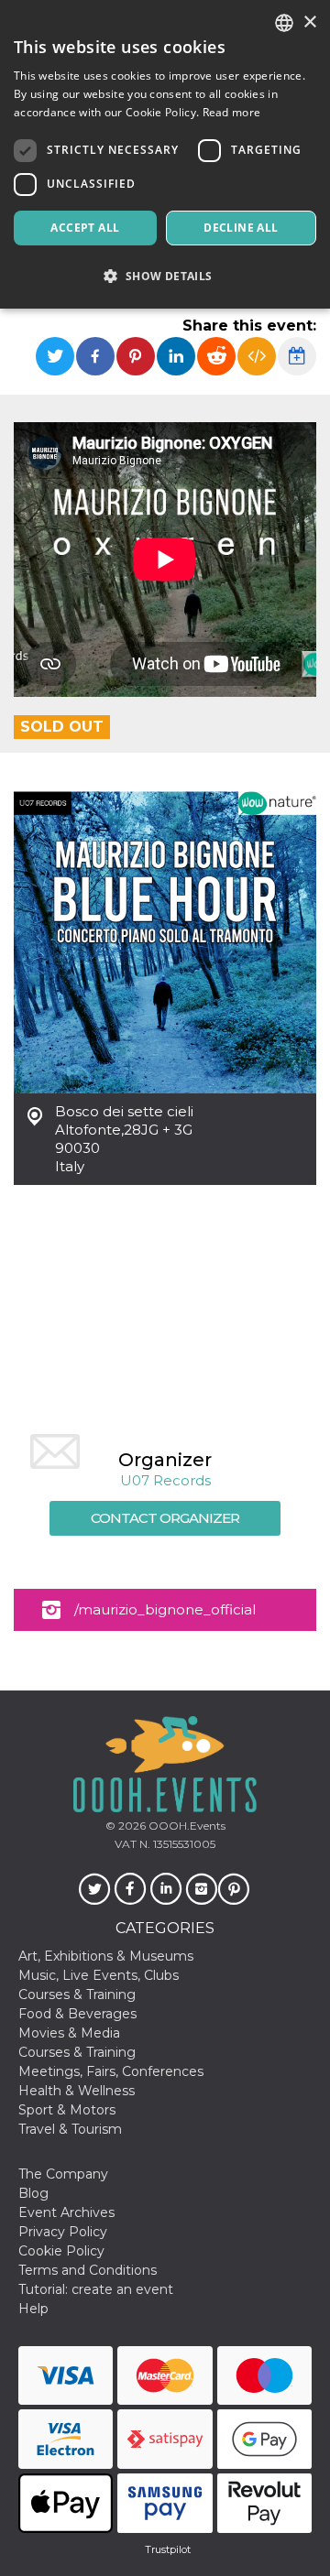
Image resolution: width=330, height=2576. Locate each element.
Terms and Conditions (88, 2270)
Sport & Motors (67, 2110)
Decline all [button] (241, 228)
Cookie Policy (61, 2251)
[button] (165, 276)
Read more (232, 112)
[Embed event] (257, 356)
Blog (33, 2193)
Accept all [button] (85, 228)
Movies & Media (69, 2033)
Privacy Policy (63, 2232)
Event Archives (66, 2212)
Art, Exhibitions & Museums (106, 1956)
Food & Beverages (77, 2014)
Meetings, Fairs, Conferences (111, 2071)
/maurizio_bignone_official (165, 1609)
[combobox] (284, 23)
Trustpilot (168, 2549)
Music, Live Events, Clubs (99, 1975)
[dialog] (165, 154)
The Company (63, 2174)
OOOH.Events (186, 1826)
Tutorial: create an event (96, 2289)
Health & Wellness (77, 2091)
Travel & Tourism (70, 2129)
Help (33, 2309)
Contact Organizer (165, 1518)
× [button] (309, 22)
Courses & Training (77, 1994)
